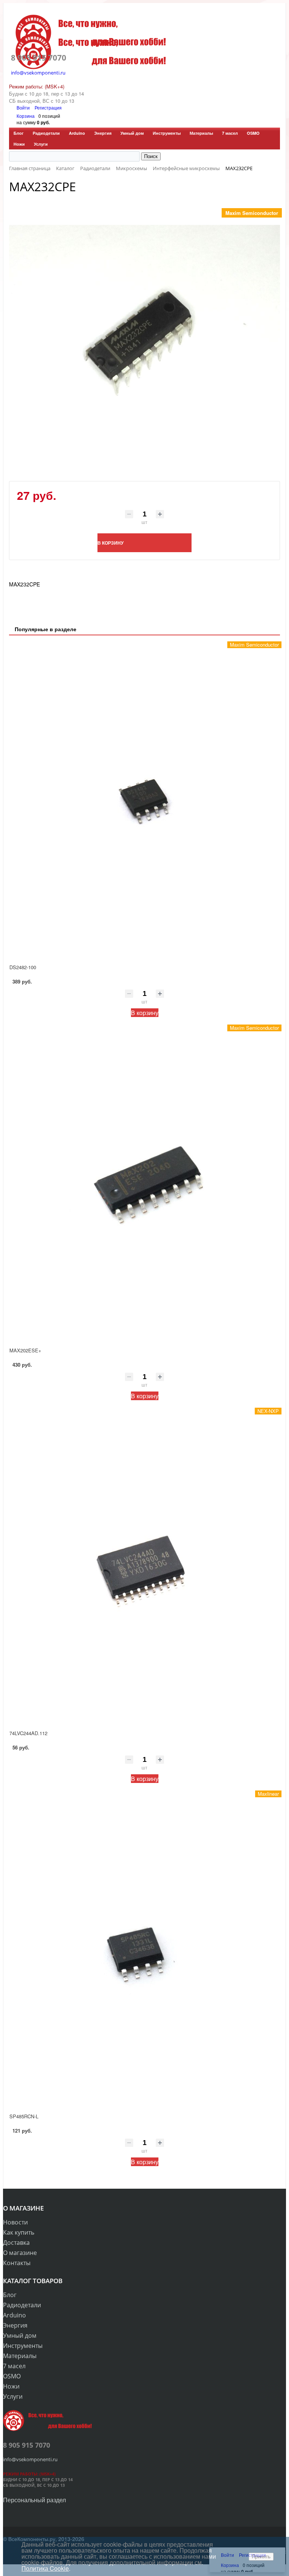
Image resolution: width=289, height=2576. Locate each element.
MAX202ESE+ (25, 1350)
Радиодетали (46, 133)
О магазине (20, 2253)
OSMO (253, 133)
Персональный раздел (34, 2500)
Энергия (103, 133)
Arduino (77, 133)
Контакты (17, 2263)
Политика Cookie (45, 2568)
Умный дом (132, 133)
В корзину (145, 1013)
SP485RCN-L (24, 2116)
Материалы (201, 133)
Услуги (41, 144)
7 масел (230, 133)
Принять (261, 2557)
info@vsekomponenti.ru (38, 73)
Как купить (19, 2232)
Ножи (19, 144)
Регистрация (48, 107)
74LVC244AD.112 (28, 1733)
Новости (15, 2222)
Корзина (26, 116)
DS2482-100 (23, 967)
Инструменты (167, 133)
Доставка (16, 2243)
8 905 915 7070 (39, 58)
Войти (24, 107)
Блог (19, 133)
